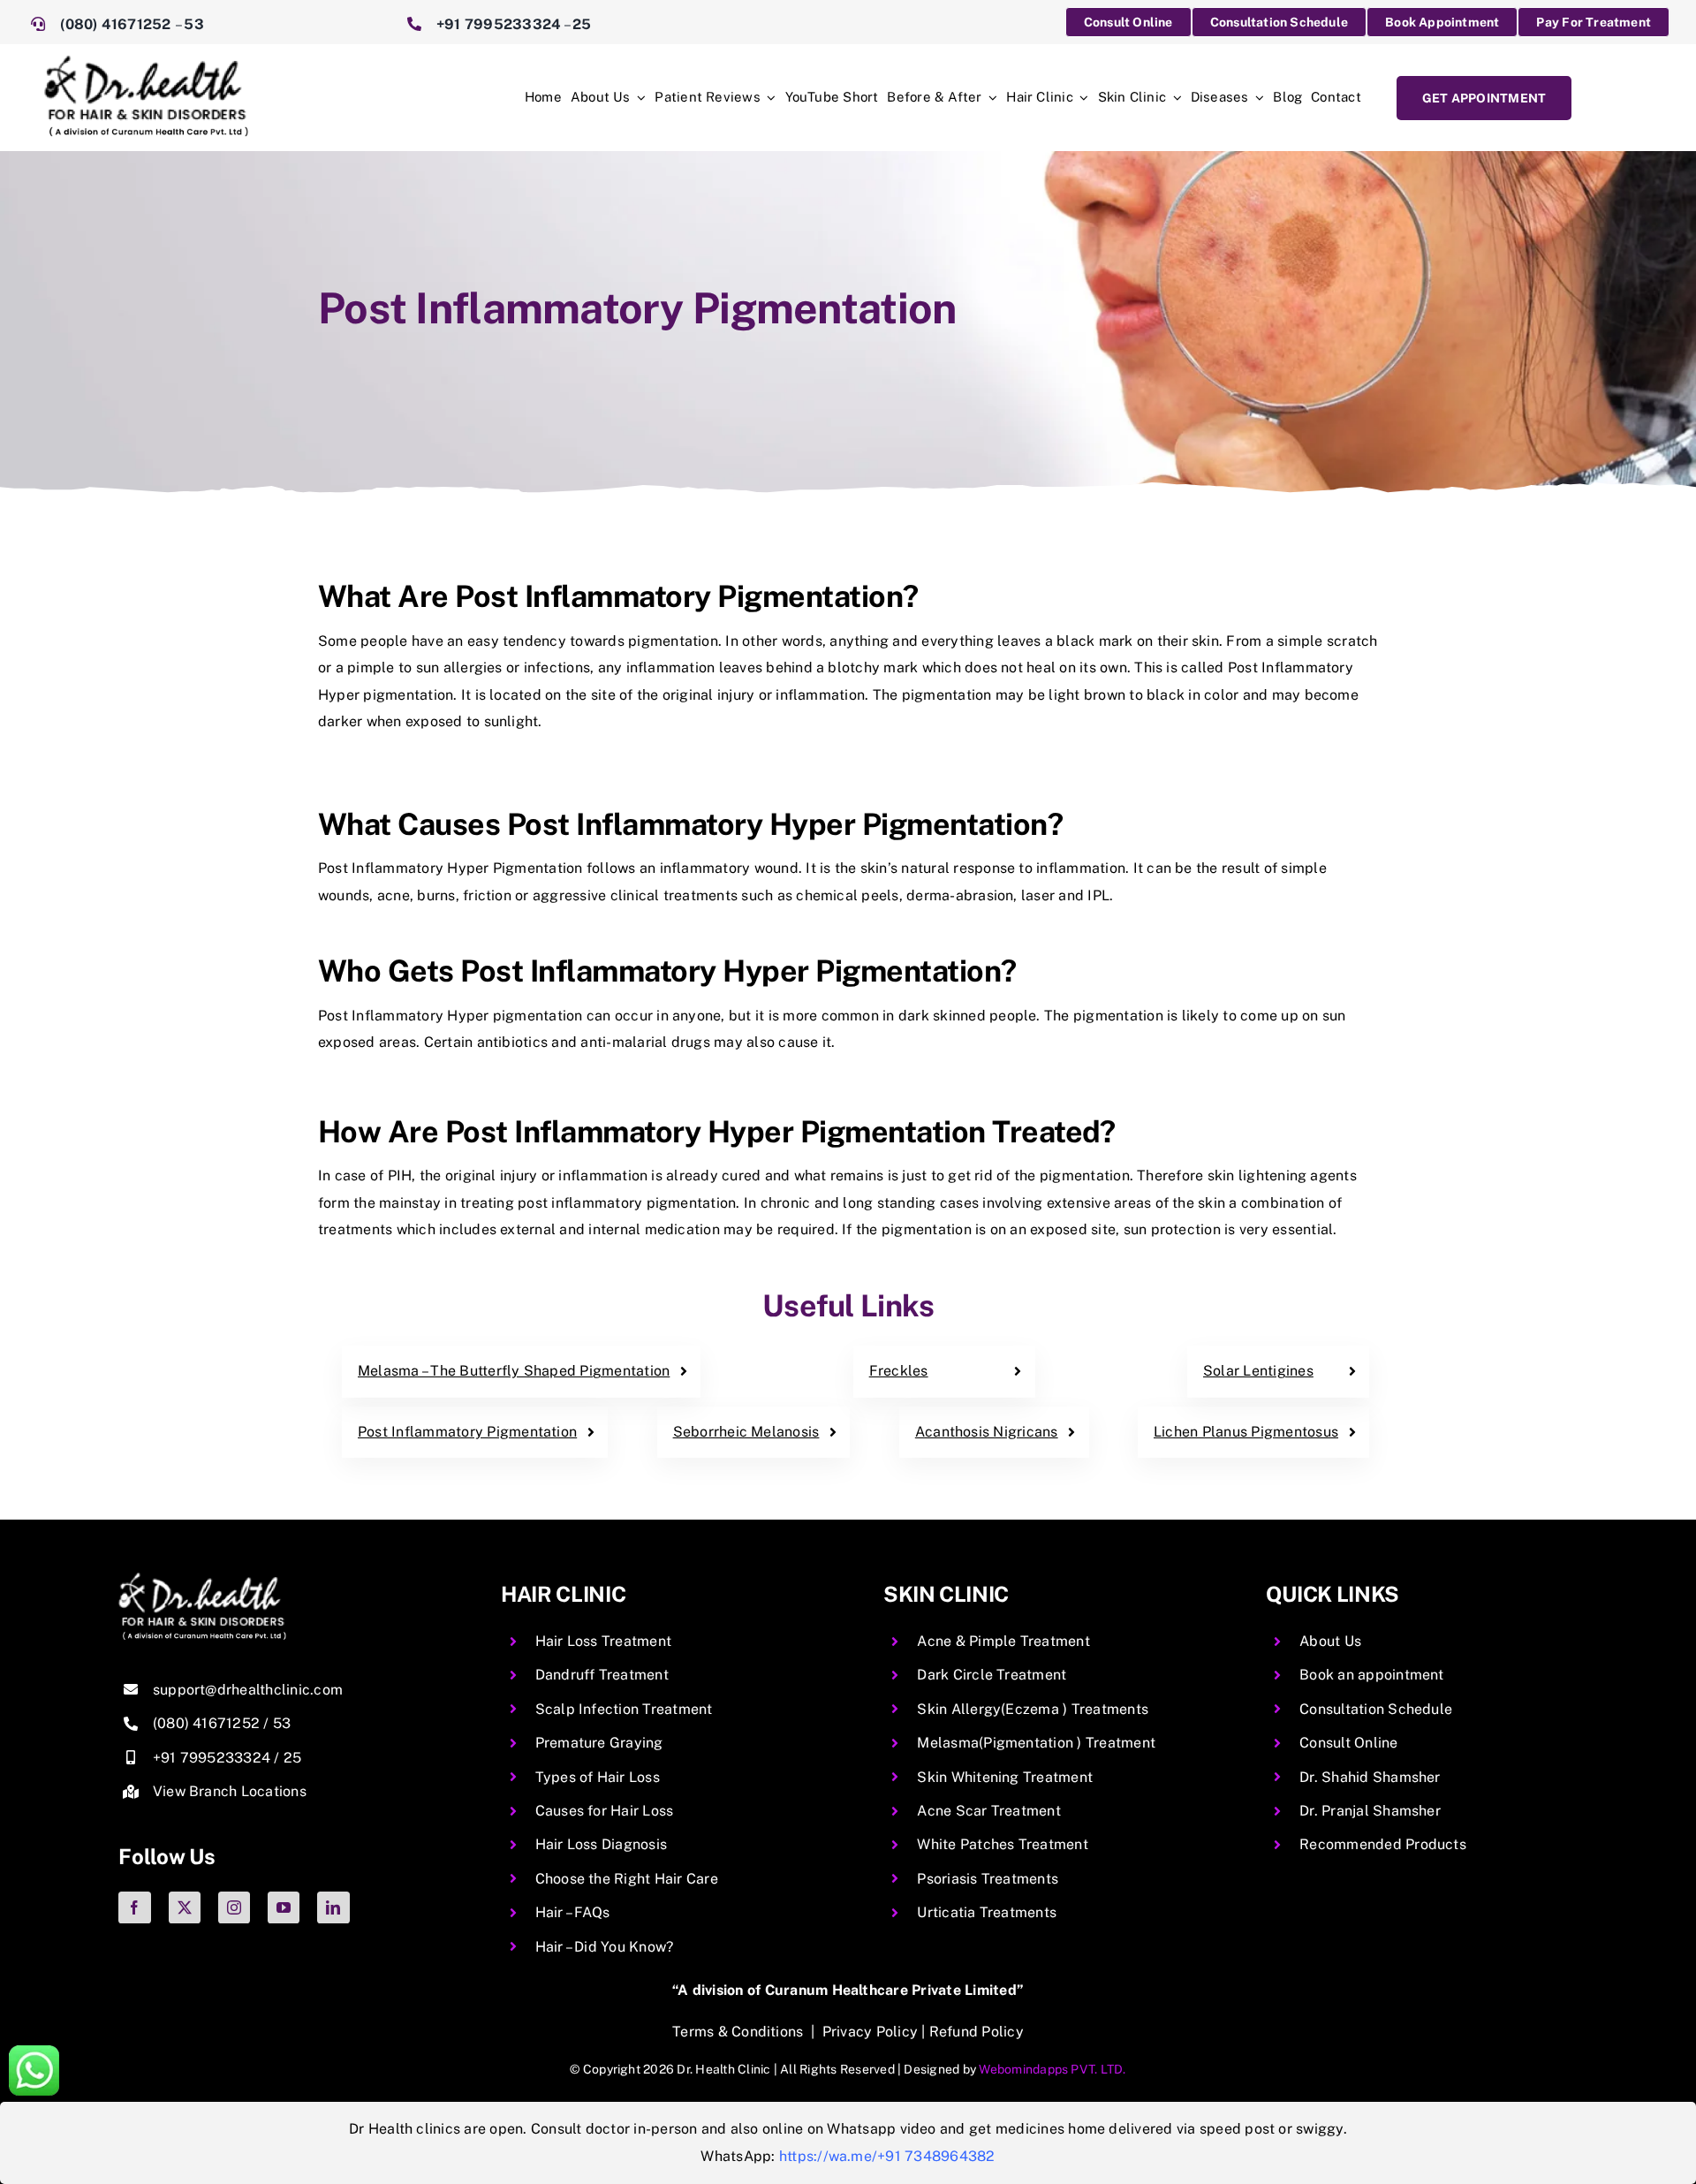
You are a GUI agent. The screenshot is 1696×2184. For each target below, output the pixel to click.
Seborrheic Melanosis (746, 1432)
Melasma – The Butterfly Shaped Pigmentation (514, 1371)
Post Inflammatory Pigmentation (467, 1432)
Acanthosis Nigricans (987, 1432)
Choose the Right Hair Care (627, 1879)
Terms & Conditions (738, 2032)
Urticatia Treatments (987, 1912)
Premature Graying (599, 1743)
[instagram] (234, 1907)
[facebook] (134, 1907)
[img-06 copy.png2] (202, 1579)
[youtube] (284, 1907)
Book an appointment (1372, 1675)
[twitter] (185, 1907)
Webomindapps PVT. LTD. (1052, 2069)
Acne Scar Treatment (989, 1811)
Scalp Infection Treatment (624, 1709)
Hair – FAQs (573, 1912)
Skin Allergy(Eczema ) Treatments (1033, 1709)
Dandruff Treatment (602, 1675)
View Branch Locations (230, 1791)
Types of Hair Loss (598, 1777)
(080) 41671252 (117, 24)
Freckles (899, 1371)
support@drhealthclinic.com (248, 1690)
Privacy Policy (870, 2032)
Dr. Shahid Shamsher (1370, 1777)
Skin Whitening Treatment (1005, 1777)
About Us (1330, 1641)
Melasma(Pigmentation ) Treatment (1036, 1743)
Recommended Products (1383, 1844)
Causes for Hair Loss (605, 1811)
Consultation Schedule (1376, 1709)
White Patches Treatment (1003, 1844)
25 (582, 24)
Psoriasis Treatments (988, 1879)
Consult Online (1348, 1743)
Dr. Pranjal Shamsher (1370, 1811)
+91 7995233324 (499, 24)
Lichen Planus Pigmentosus (1246, 1432)
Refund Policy (977, 2032)
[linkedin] (333, 1907)
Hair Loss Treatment (604, 1641)
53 (193, 24)
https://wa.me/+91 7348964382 (887, 2156)
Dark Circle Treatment (992, 1675)
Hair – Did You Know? (605, 1947)
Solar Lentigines (1258, 1371)
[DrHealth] (146, 62)
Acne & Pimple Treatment (1003, 1641)
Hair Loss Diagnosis (602, 1844)
